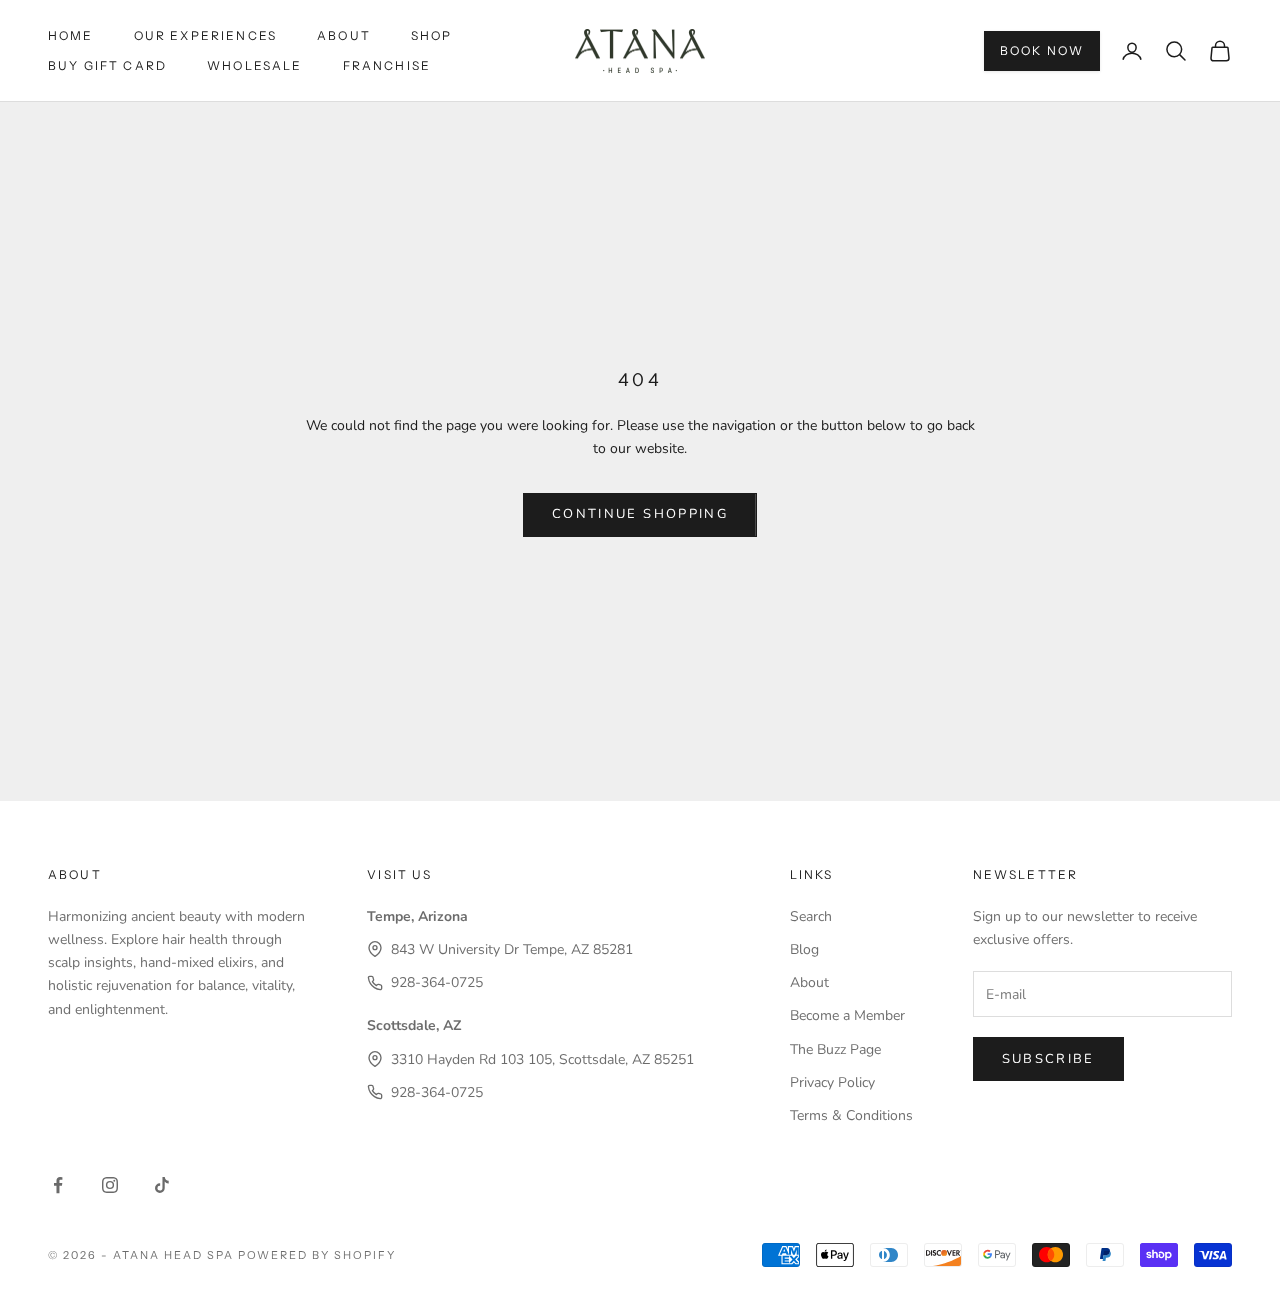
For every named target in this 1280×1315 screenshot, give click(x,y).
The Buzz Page (835, 1049)
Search (811, 916)
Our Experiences (205, 35)
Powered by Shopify (317, 1255)
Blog (804, 949)
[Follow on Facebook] (58, 1185)
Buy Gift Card (107, 65)
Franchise (387, 65)
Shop (432, 35)
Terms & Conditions (851, 1115)
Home (71, 35)
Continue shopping (640, 514)
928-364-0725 (437, 982)
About (344, 35)
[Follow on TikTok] (162, 1185)
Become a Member (847, 1015)
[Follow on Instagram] (110, 1185)
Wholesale (254, 65)
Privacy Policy (832, 1082)
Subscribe (1048, 1059)
